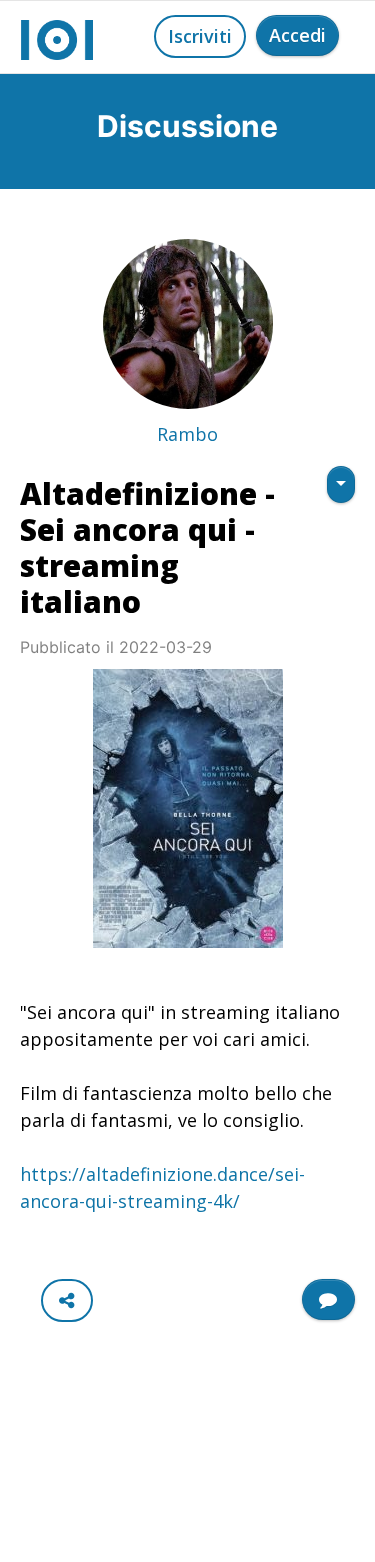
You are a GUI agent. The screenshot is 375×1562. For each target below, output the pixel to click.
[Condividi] (67, 1300)
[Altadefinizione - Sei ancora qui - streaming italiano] (188, 808)
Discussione (187, 126)
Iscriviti (200, 36)
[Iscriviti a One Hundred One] (328, 1299)
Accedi (297, 35)
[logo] (57, 37)
